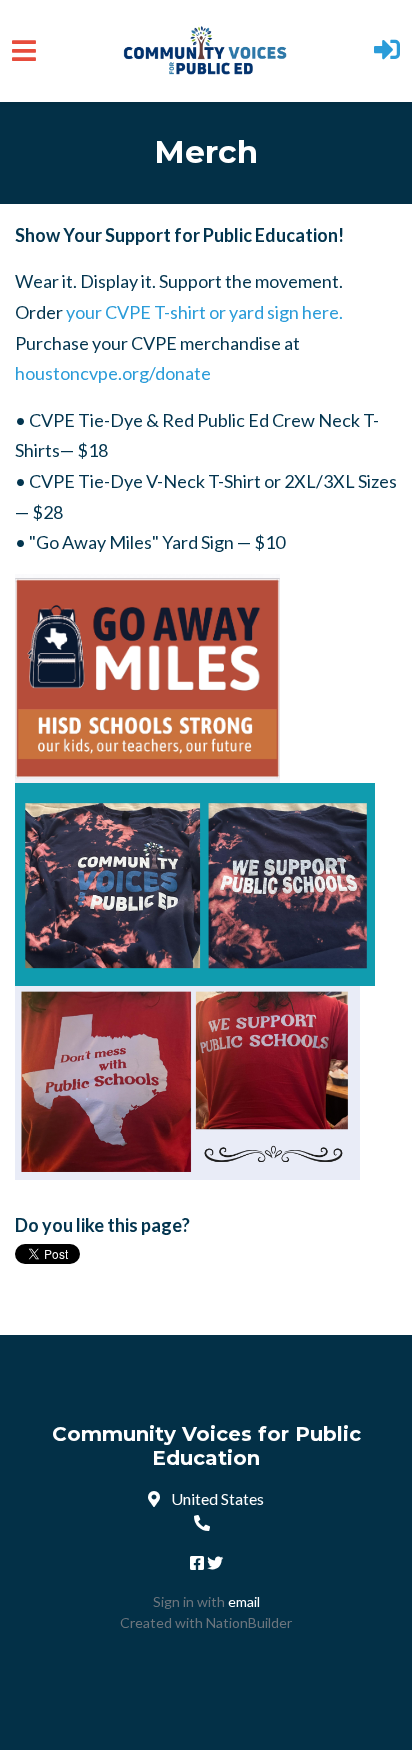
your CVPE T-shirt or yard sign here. (204, 312)
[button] (387, 51)
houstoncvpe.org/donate (113, 373)
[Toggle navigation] (24, 50)
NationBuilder (249, 1622)
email (244, 1601)
